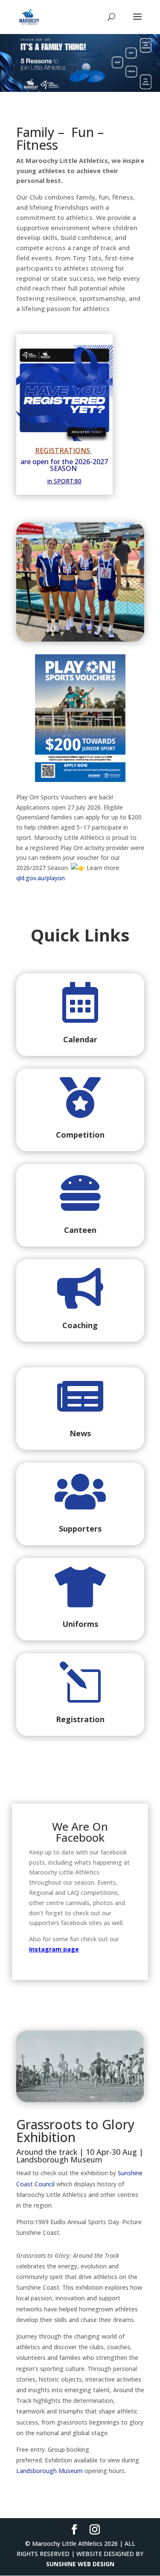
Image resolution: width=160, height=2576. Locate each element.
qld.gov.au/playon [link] (41, 878)
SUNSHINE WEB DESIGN (80, 2564)
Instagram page (54, 1949)
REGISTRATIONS (63, 451)
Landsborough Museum (49, 2471)
